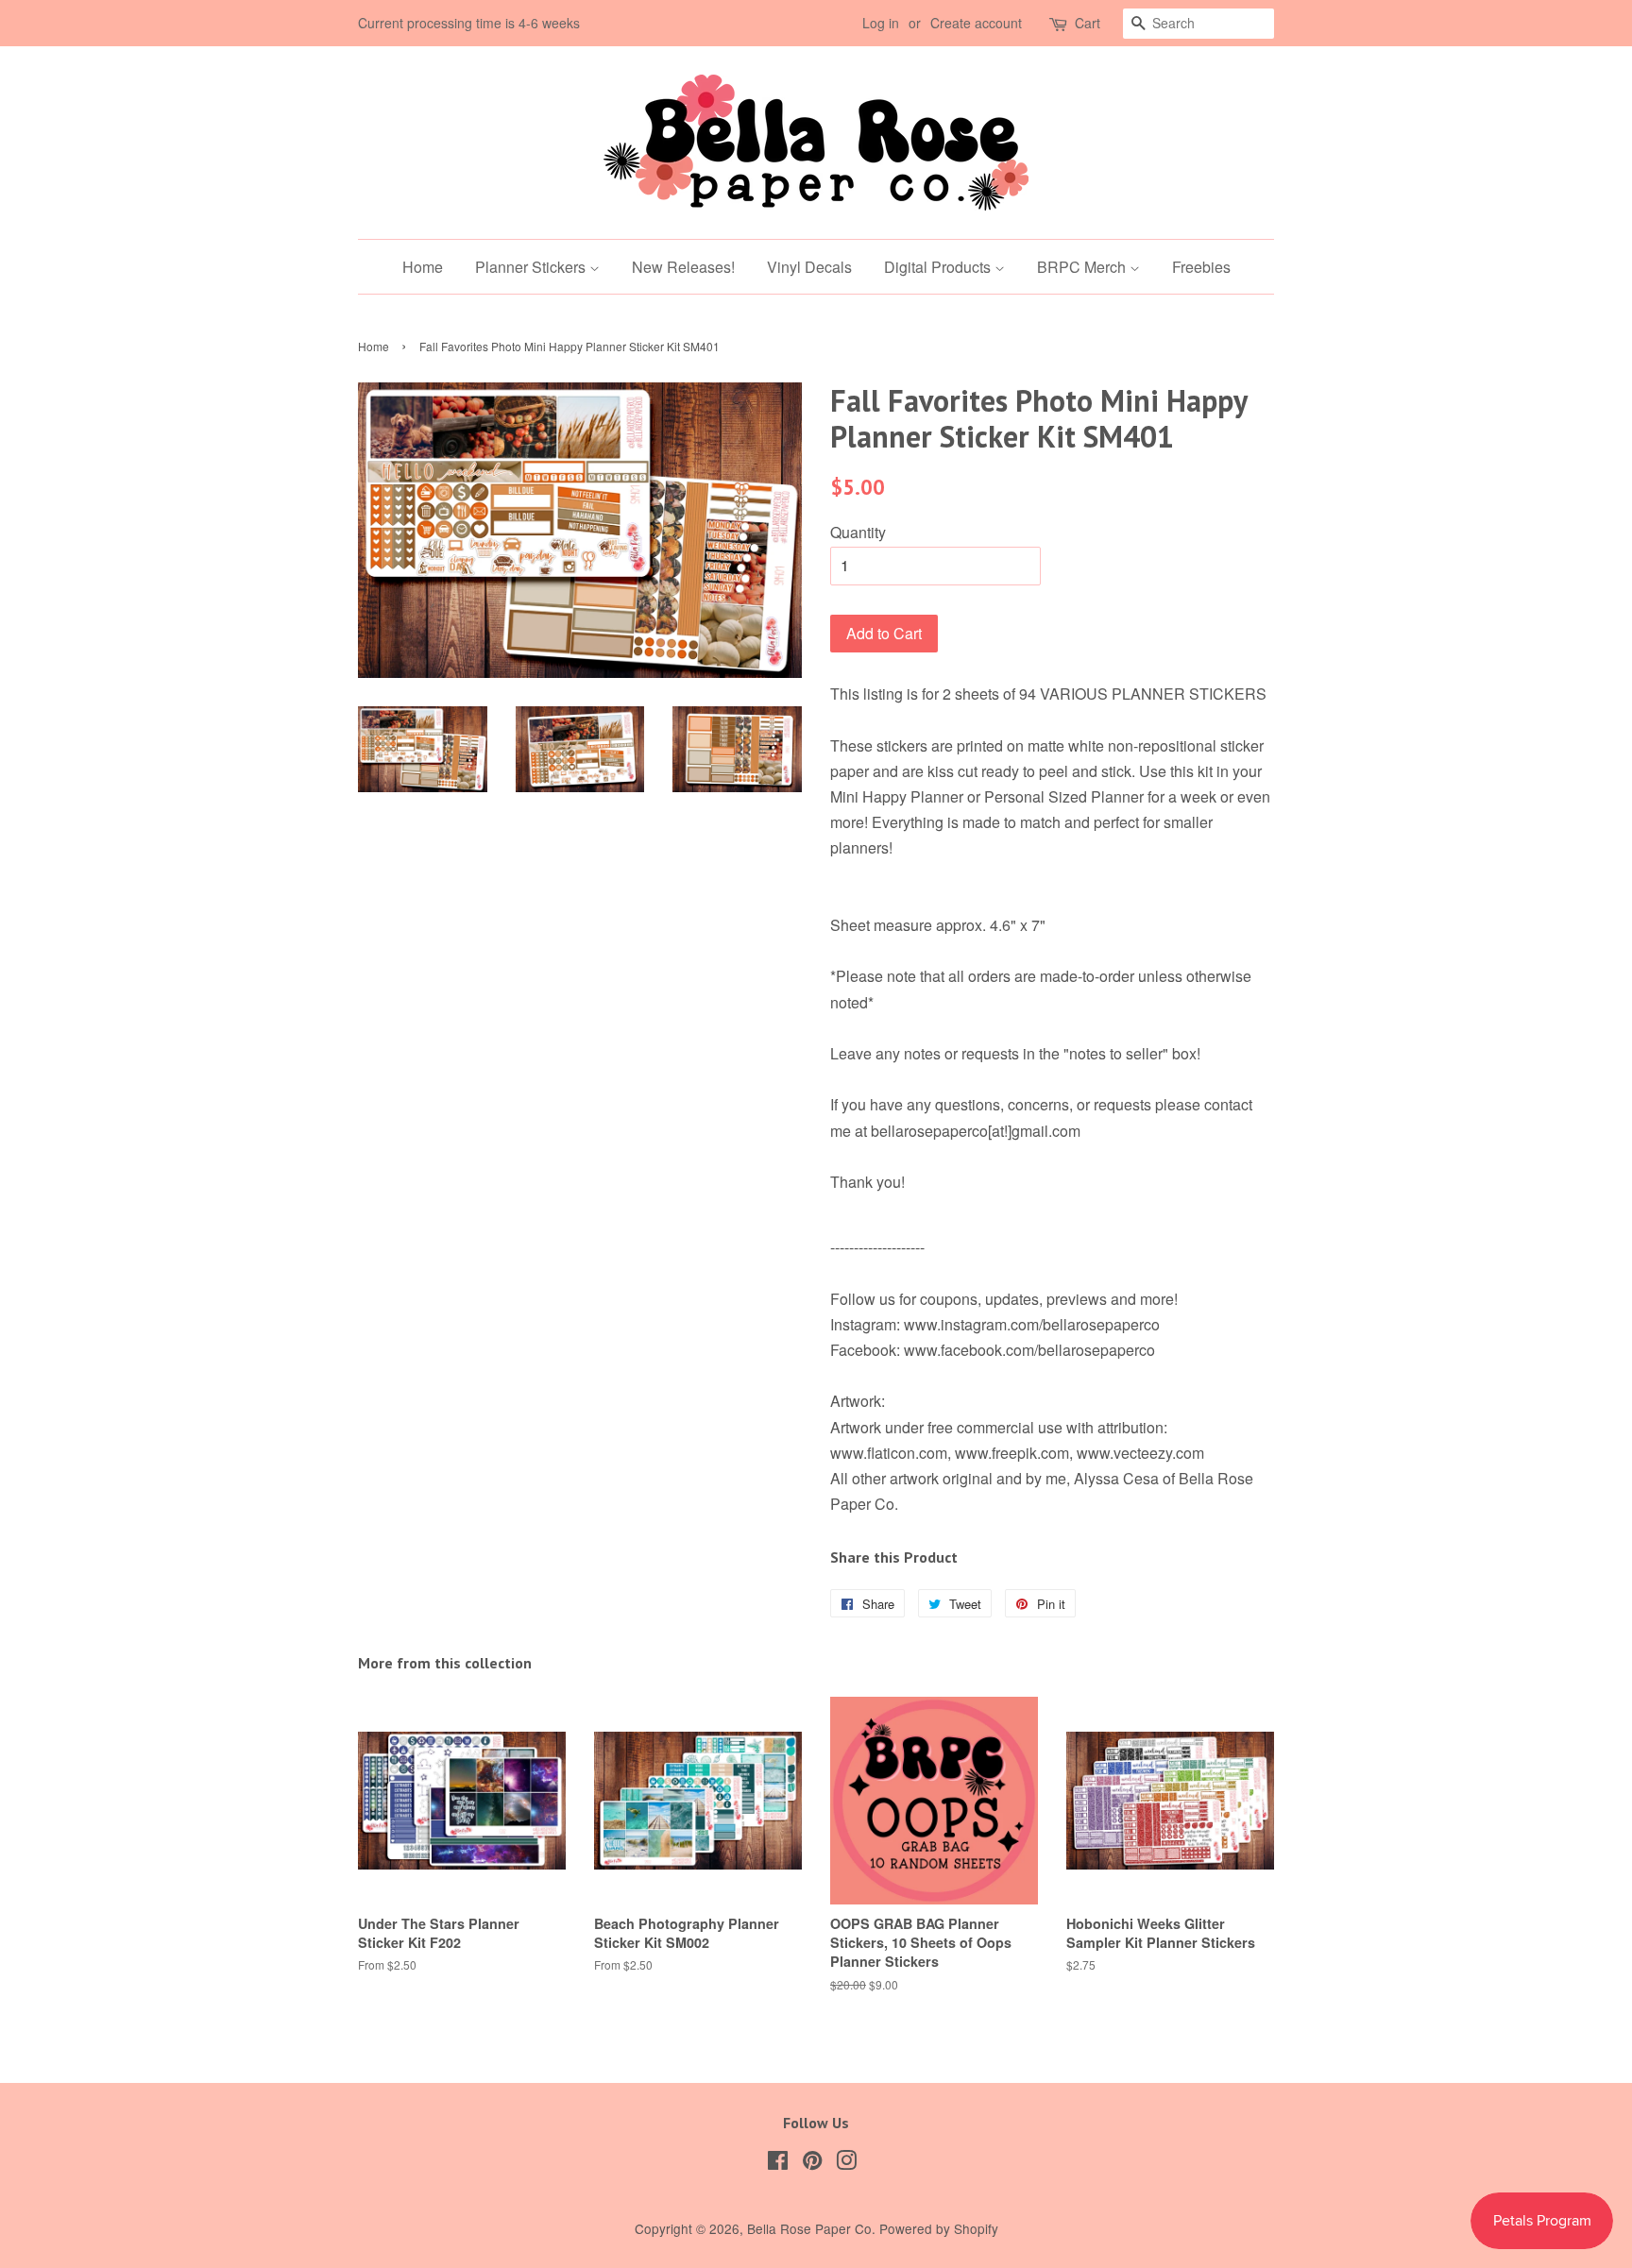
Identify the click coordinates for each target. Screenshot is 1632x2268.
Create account (976, 23)
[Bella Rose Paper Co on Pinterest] (812, 2163)
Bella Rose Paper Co (809, 2228)
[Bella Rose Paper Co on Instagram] (846, 2163)
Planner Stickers (532, 267)
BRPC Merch (1083, 267)
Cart (1088, 23)
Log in (881, 23)
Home (423, 267)
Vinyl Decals (809, 267)
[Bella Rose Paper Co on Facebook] (778, 2163)
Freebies (1201, 267)
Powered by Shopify (939, 2228)
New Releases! (683, 267)
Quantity (858, 532)
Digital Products (939, 267)
